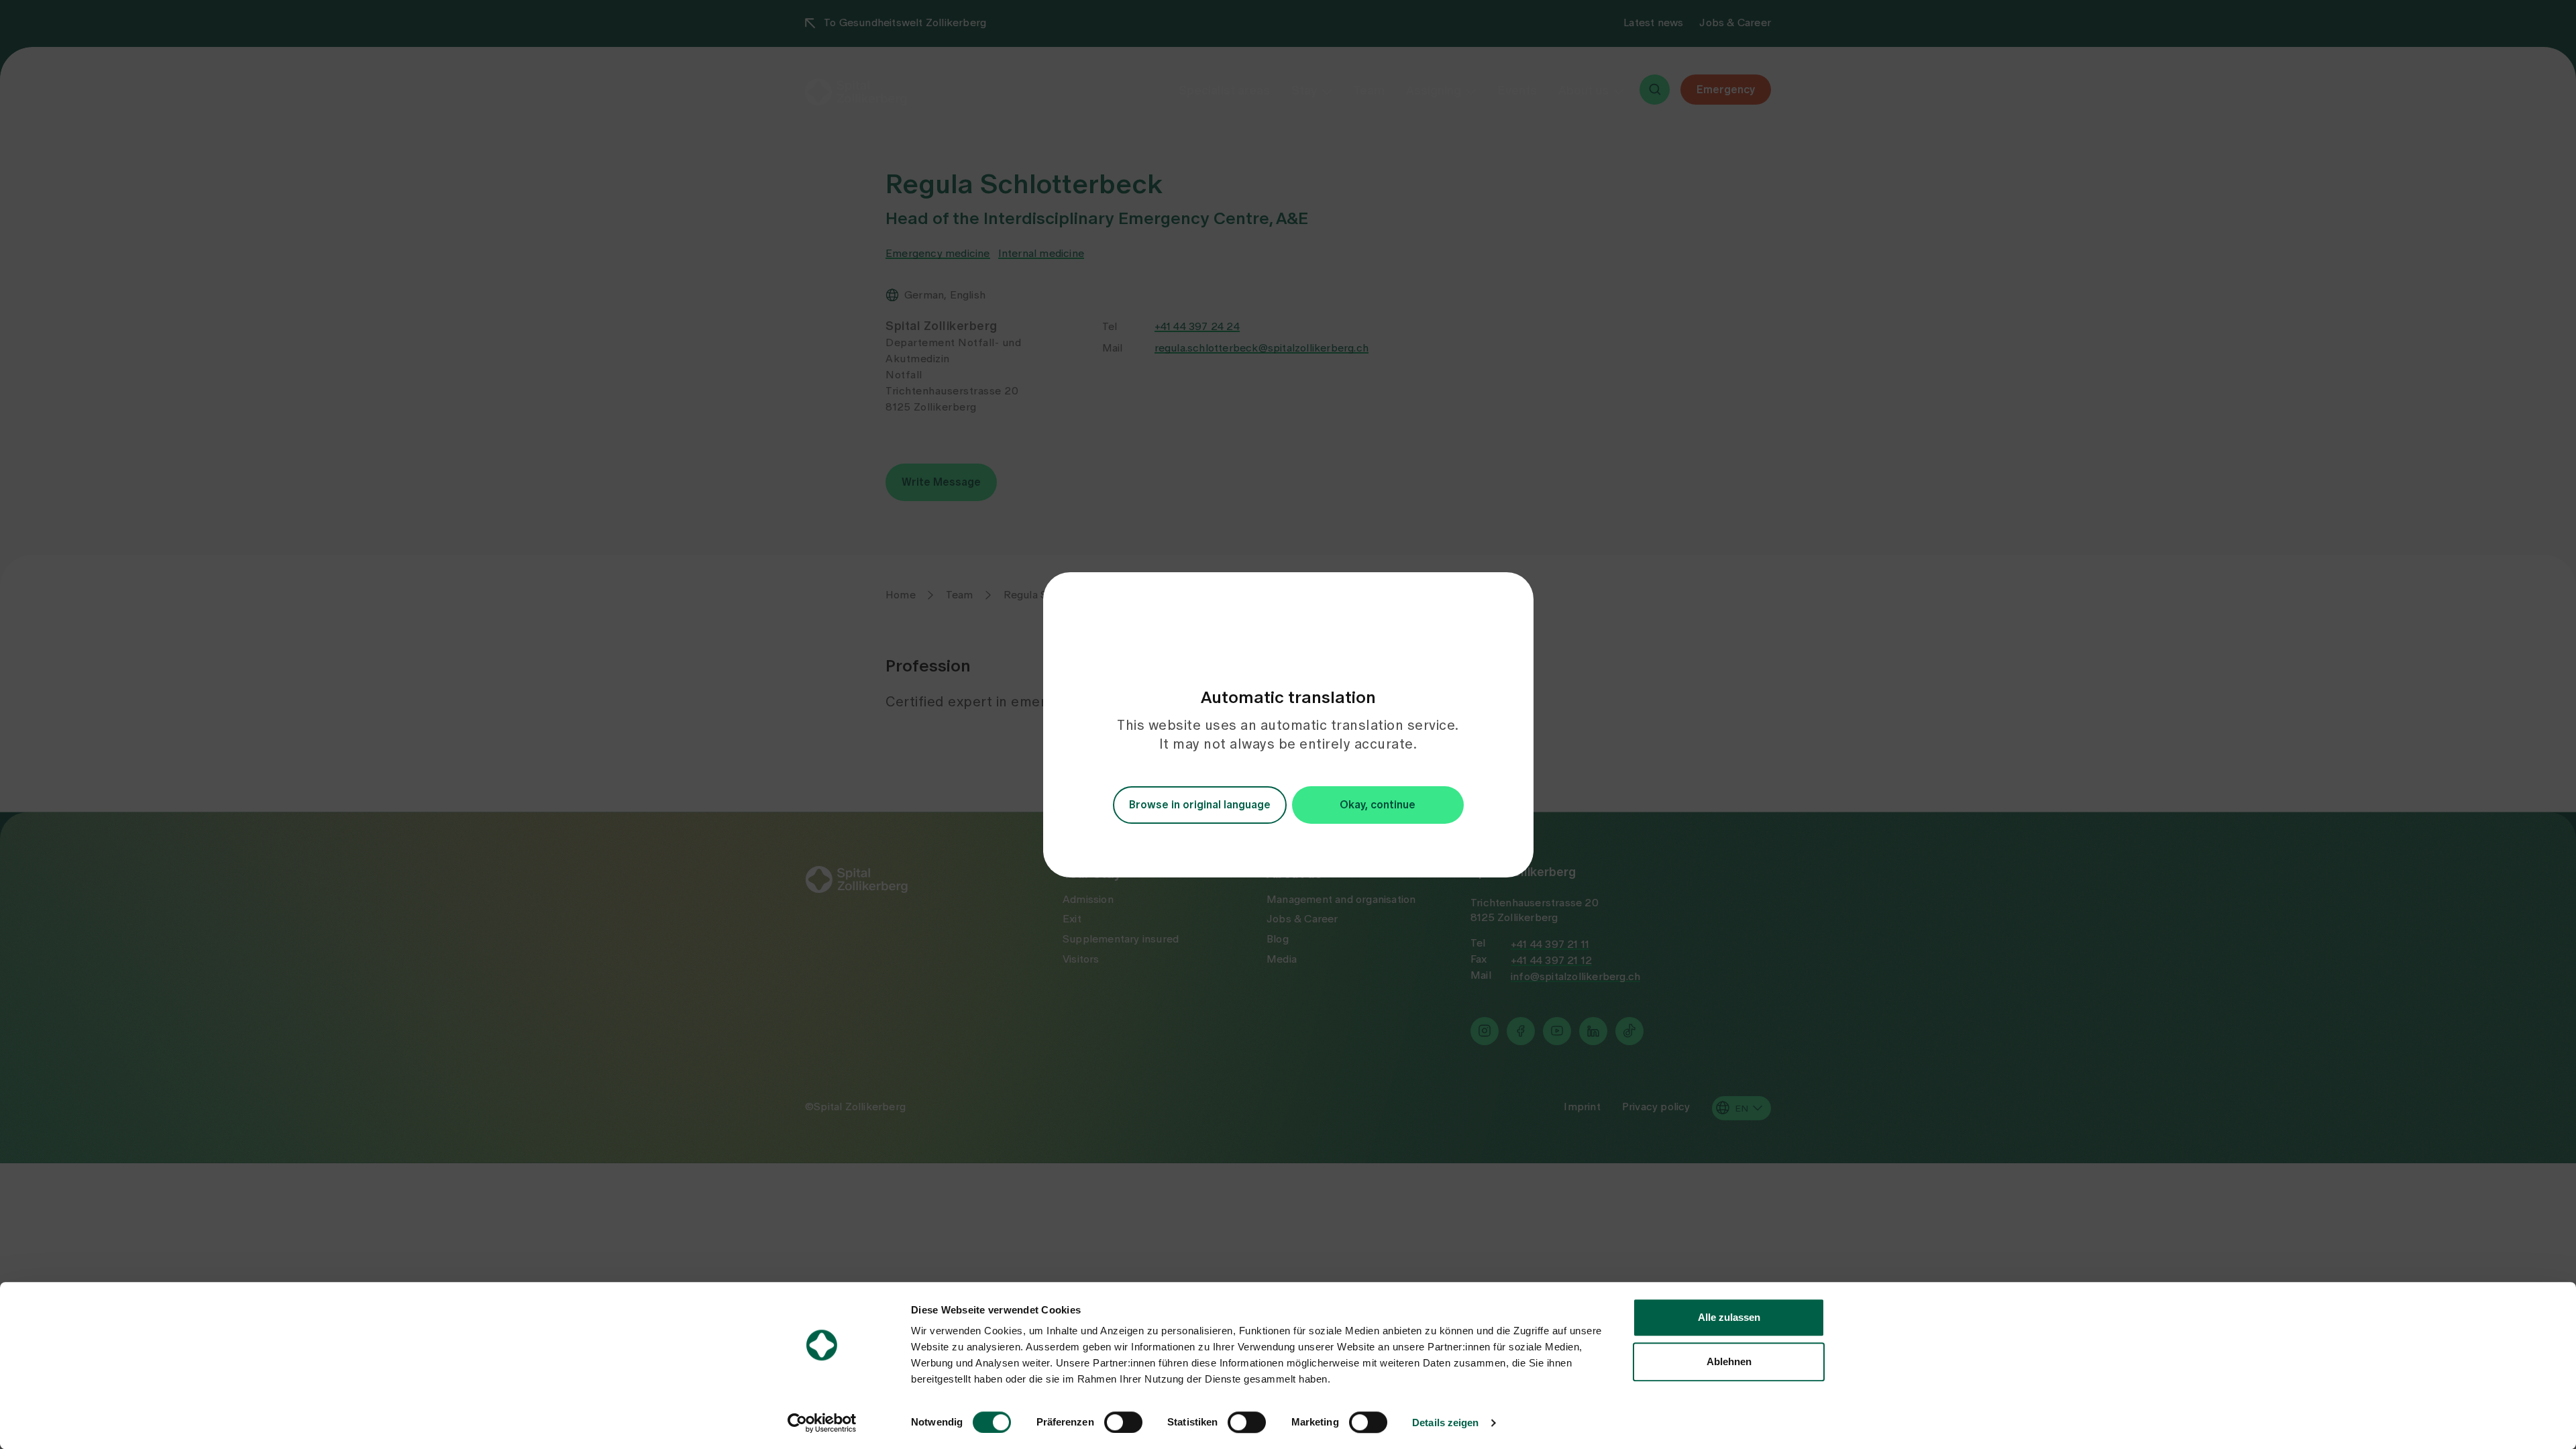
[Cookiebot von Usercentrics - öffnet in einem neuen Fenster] (822, 1423)
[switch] (1123, 1422)
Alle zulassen (1729, 1317)
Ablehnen (1729, 1361)
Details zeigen (1445, 1423)
